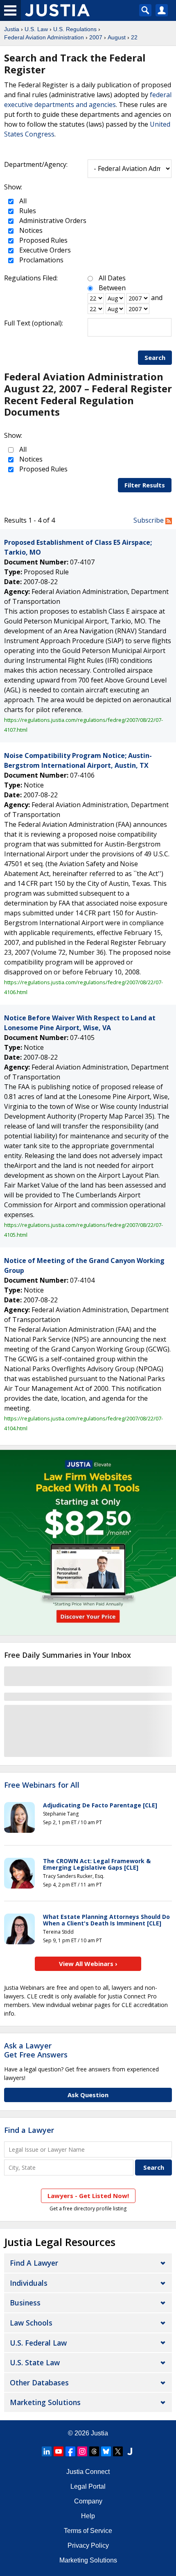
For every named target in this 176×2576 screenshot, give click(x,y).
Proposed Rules (43, 240)
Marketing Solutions (45, 2402)
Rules (27, 211)
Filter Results (145, 485)
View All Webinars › (88, 1964)
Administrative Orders (52, 221)
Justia (12, 29)
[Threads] (94, 2451)
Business (25, 2303)
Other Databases (39, 2383)
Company (88, 2501)
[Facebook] (70, 2451)
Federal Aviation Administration (44, 37)
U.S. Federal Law (38, 2343)
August (117, 37)
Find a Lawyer (29, 2130)
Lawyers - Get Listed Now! (88, 2196)
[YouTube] (59, 2451)
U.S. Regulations (75, 29)
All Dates (112, 278)
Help (88, 2516)
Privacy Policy (88, 2545)
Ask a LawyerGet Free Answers (36, 2050)
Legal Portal (88, 2486)
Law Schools (31, 2323)
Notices (30, 230)
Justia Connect (88, 2472)
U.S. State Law (35, 2362)
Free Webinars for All (42, 1785)
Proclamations (41, 260)
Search (155, 357)
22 (134, 37)
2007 (96, 37)
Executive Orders (44, 250)
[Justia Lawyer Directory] (130, 2451)
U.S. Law (36, 29)
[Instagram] (82, 2451)
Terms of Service (88, 2531)
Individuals (29, 2283)
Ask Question (88, 2095)
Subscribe (149, 520)
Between (112, 288)
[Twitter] (118, 2451)
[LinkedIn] (47, 2451)
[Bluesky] (106, 2451)
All (22, 201)
